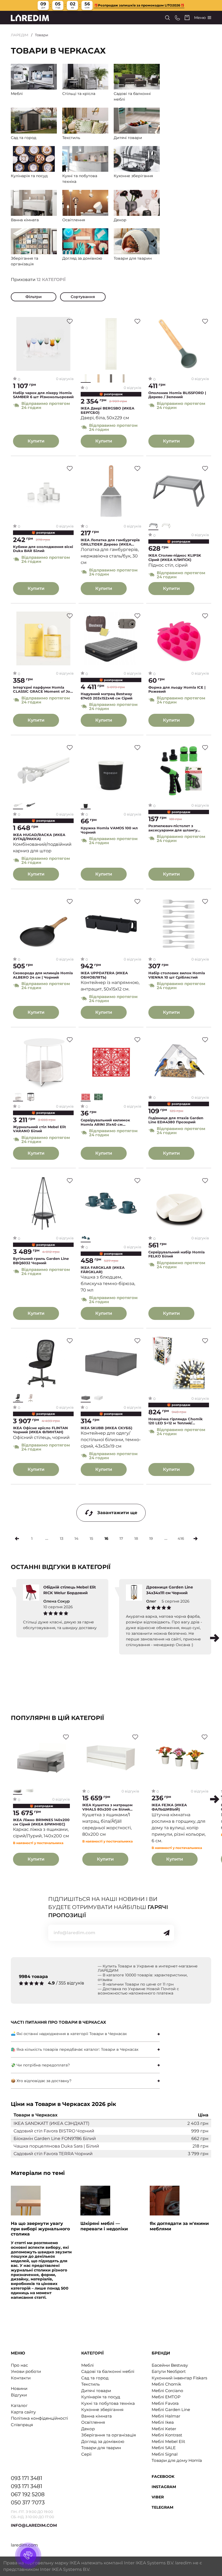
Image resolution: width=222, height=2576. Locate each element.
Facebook (163, 2476)
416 (181, 1538)
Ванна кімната (97, 2416)
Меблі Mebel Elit (168, 2441)
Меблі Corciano (167, 2391)
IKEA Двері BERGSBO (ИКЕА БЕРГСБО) (107, 410)
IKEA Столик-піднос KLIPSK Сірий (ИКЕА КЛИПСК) (175, 558)
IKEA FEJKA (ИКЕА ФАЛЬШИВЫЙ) (169, 1807)
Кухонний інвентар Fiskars (179, 2378)
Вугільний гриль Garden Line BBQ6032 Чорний (41, 1261)
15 (91, 1538)
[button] (215, 1638)
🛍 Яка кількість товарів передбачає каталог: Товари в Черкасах (75, 2049)
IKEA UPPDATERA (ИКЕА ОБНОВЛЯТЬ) (104, 975)
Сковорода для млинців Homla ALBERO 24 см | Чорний (43, 975)
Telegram (162, 2507)
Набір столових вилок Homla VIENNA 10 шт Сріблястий (177, 975)
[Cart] (187, 18)
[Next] (196, 1539)
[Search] (167, 18)
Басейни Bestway (170, 2365)
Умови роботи (26, 2371)
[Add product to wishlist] (70, 321)
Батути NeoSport (169, 2371)
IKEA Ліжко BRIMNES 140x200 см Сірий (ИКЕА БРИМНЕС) (41, 1822)
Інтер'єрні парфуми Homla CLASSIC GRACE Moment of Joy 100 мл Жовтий (43, 690)
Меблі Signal (165, 2454)
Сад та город (95, 2378)
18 (136, 1538)
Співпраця (22, 2425)
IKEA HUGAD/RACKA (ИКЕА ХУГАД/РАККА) (39, 837)
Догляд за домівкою (103, 2441)
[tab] (85, 2034)
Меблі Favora (165, 2403)
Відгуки (19, 2395)
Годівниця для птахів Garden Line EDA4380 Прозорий (176, 1120)
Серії (86, 2454)
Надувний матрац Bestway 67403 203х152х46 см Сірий (107, 696)
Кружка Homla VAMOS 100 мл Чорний (109, 830)
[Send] (166, 1933)
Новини (19, 2388)
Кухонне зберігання (102, 2410)
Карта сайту (23, 2412)
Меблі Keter (164, 2429)
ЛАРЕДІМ (20, 35)
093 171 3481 (27, 2478)
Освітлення (93, 2422)
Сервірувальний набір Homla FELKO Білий (177, 1254)
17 (121, 1538)
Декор (88, 2429)
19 (151, 1538)
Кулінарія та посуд (101, 2397)
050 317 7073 (28, 2502)
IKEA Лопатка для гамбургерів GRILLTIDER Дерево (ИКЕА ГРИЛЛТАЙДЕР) (110, 542)
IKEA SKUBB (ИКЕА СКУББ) (107, 1428)
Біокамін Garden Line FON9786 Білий (55, 2139)
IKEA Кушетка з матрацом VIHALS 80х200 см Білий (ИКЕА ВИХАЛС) (107, 1807)
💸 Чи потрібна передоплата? (40, 2065)
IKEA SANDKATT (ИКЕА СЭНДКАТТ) (51, 2123)
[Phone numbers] (177, 18)
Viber (158, 2497)
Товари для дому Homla (177, 2460)
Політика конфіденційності (39, 2418)
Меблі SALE (164, 2448)
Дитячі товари (96, 2391)
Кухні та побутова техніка (108, 2403)
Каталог (19, 2405)
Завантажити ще (117, 1513)
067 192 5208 (28, 2494)
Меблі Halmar (166, 2416)
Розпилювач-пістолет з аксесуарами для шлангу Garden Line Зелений (173, 828)
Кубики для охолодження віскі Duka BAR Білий (43, 549)
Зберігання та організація (109, 2435)
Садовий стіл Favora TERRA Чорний (53, 2154)
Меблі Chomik (166, 2384)
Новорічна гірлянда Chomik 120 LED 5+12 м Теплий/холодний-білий (176, 1421)
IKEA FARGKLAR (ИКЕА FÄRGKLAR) (103, 1270)
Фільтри (34, 297)
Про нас (19, 2365)
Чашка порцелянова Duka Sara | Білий (56, 2146)
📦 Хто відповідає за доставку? (41, 2081)
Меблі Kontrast (167, 2435)
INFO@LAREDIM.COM (34, 2525)
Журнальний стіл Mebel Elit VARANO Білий (40, 1129)
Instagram (164, 2487)
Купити (36, 441)
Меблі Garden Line (171, 2410)
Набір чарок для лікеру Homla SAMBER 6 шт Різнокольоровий (43, 395)
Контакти (21, 2378)
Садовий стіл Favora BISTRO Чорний (54, 2131)
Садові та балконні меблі (108, 2371)
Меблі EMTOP (166, 2397)
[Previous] (17, 1539)
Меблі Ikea (163, 2422)
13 (62, 1538)
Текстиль (90, 2384)
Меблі (87, 2365)
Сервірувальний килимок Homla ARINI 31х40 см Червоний (105, 1122)
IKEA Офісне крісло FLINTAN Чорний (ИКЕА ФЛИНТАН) (40, 1430)
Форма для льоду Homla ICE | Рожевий (177, 690)
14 (76, 1538)
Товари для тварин (101, 2448)
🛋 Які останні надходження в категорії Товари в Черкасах (69, 2034)
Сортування (83, 297)
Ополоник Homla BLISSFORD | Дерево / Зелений (177, 395)
